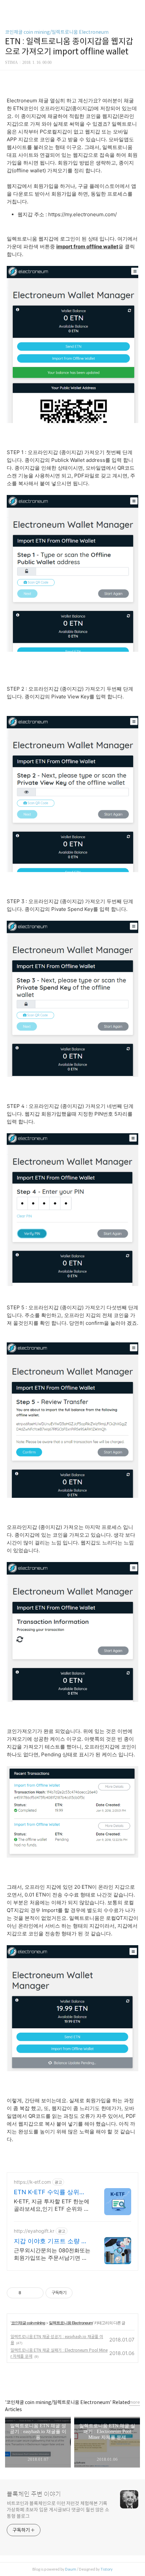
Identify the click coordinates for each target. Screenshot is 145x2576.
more (135, 2402)
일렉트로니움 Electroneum (71, 2323)
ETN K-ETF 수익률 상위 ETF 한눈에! (47, 2192)
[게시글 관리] (36, 2293)
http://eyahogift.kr (34, 2231)
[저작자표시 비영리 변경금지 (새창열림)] (82, 2293)
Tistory (107, 2569)
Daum (71, 2569)
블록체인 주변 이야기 (34, 2494)
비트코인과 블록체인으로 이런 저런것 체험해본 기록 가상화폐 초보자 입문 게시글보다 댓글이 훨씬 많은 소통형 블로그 (58, 2510)
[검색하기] (137, 8)
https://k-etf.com (32, 2182)
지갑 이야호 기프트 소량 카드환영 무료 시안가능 (51, 2241)
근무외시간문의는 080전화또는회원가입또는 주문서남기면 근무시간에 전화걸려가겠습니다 (52, 2254)
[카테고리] (8, 8)
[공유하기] (27, 2293)
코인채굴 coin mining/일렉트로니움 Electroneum (57, 32)
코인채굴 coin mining (28, 2323)
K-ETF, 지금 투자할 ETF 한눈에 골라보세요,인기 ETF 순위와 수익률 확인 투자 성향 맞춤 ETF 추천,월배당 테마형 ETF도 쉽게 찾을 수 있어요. (52, 2205)
